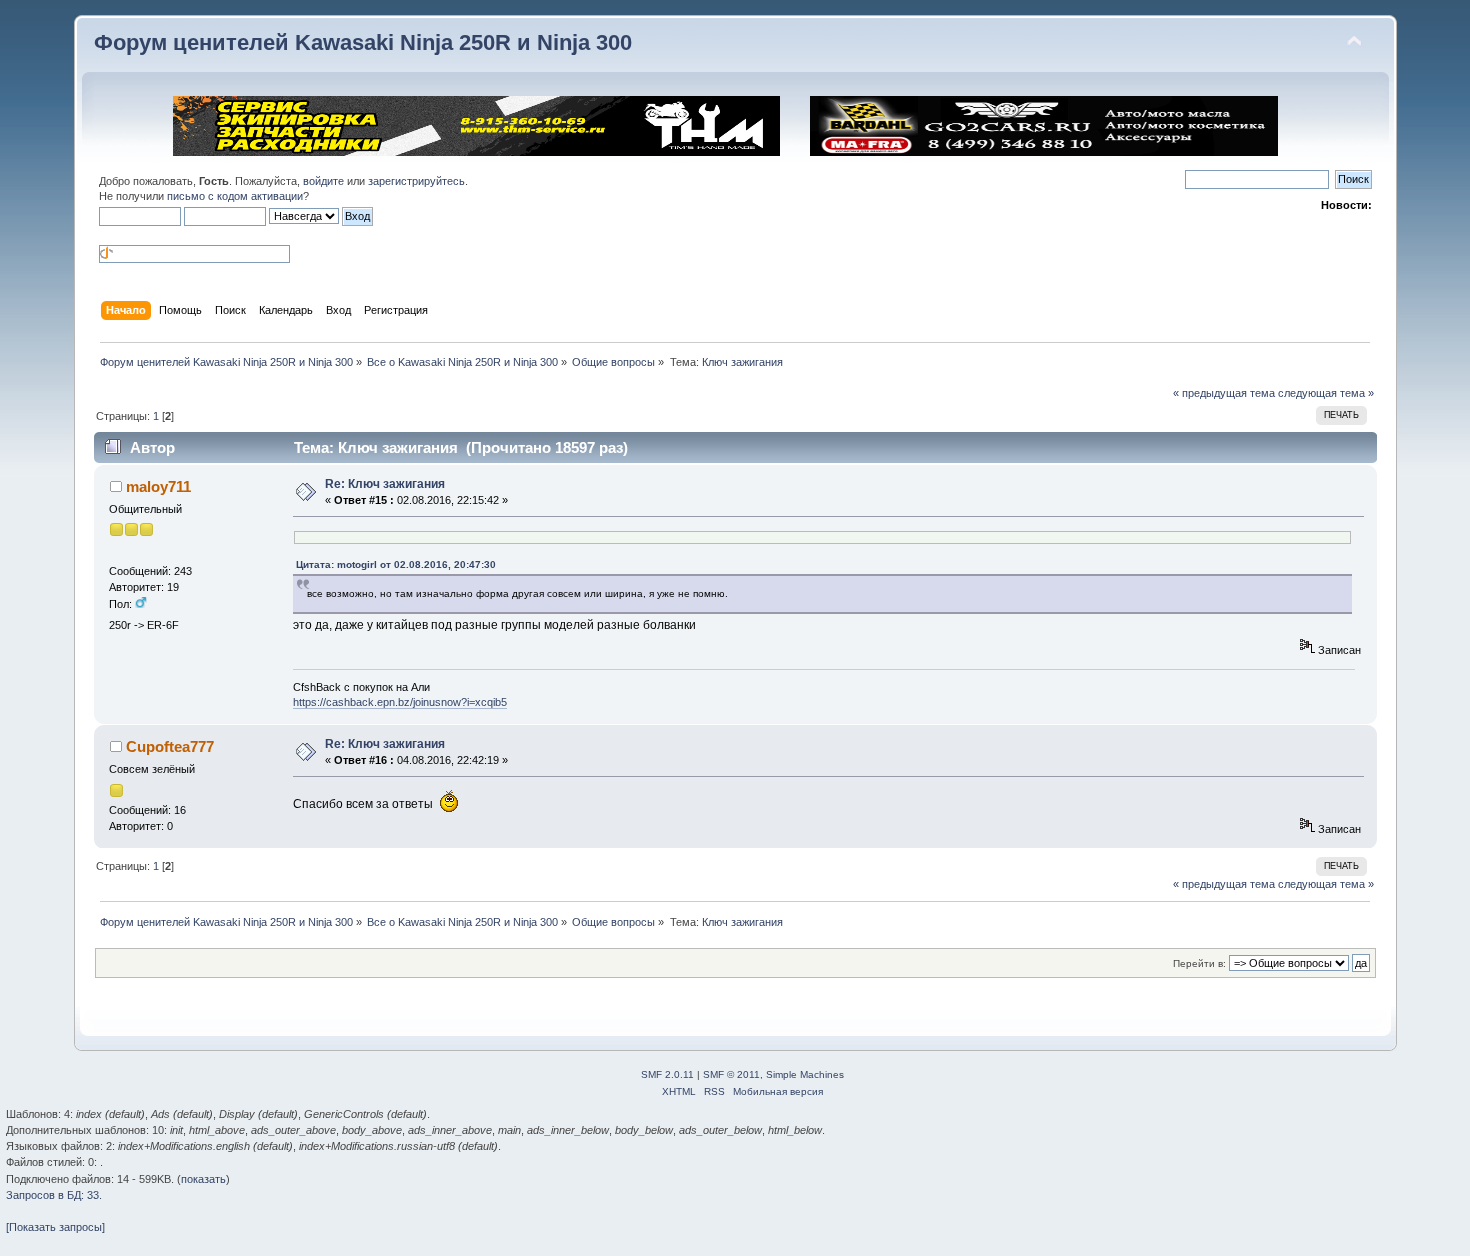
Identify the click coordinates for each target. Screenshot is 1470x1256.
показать (203, 1179)
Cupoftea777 (170, 746)
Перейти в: (1199, 963)
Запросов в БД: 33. (54, 1195)
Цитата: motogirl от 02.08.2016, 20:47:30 (396, 564)
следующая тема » (1326, 393)
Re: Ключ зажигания (385, 484)
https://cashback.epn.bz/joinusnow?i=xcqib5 (400, 702)
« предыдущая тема (1224, 393)
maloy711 (158, 486)
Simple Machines (805, 1074)
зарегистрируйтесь (416, 181)
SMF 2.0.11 (667, 1074)
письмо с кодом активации (235, 196)
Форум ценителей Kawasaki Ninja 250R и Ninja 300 (363, 42)
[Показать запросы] (55, 1227)
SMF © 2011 (731, 1074)
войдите (323, 181)
